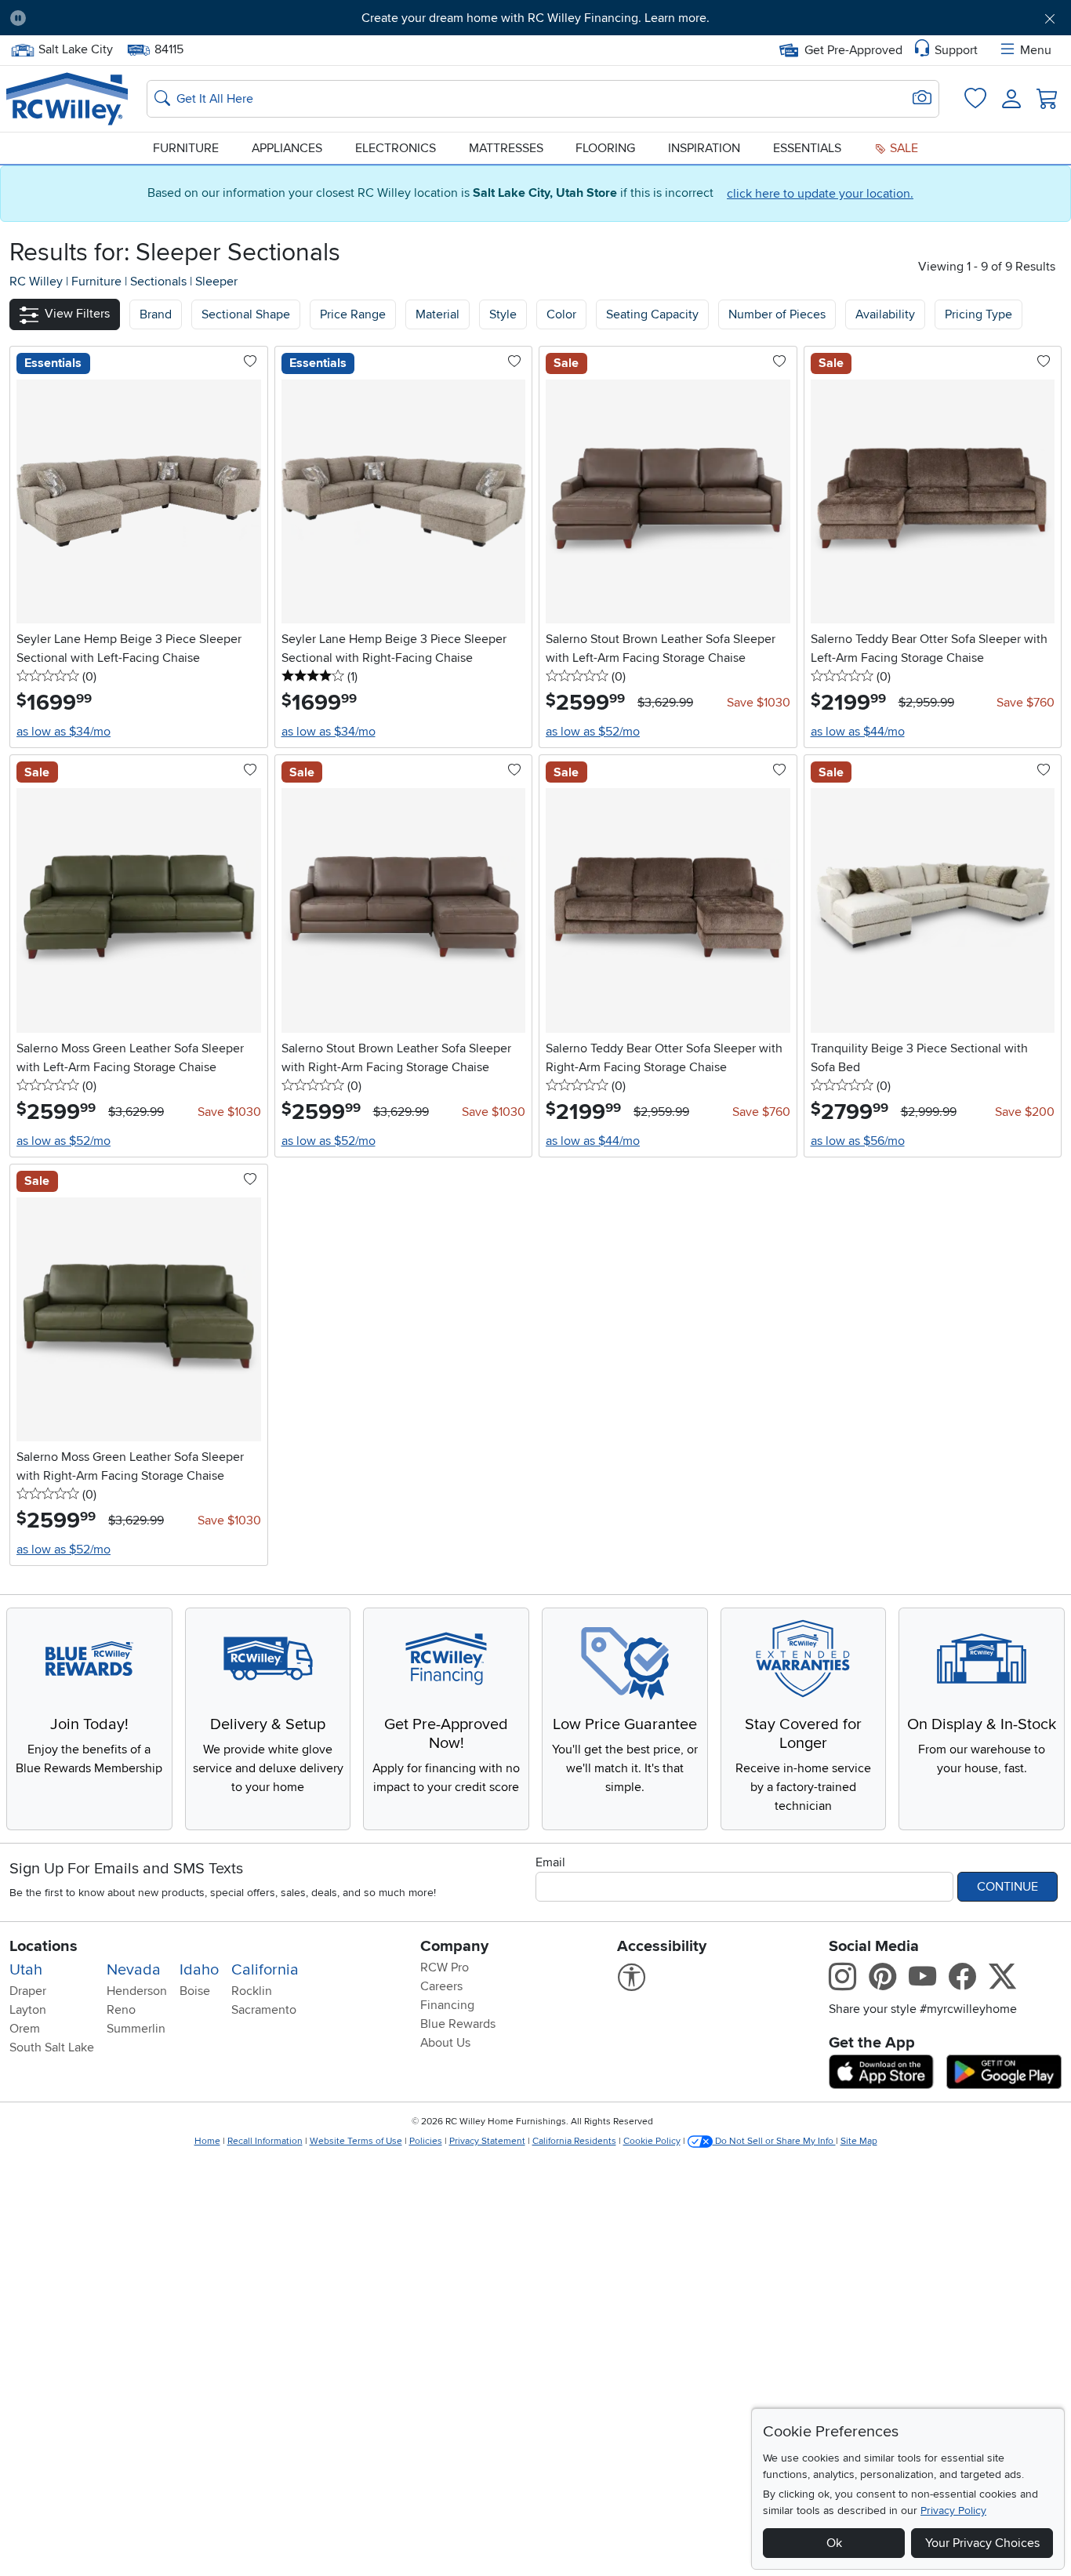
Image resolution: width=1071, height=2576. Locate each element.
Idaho (199, 1970)
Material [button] (437, 314)
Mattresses (506, 148)
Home (207, 2141)
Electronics (396, 148)
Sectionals (160, 282)
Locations (44, 1946)
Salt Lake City (75, 48)
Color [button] (561, 314)
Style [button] (503, 314)
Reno (121, 2010)
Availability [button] (885, 314)
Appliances (287, 148)
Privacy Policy (953, 2511)
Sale (902, 148)
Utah (26, 1970)
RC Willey (36, 282)
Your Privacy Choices (982, 2543)
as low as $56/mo (858, 1141)
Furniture (186, 148)
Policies (426, 2141)
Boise (195, 1991)
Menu (1036, 50)
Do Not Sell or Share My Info (774, 2141)
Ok (834, 2543)
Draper (28, 1991)
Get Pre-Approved (853, 50)
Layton (28, 2010)
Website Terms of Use (356, 2141)
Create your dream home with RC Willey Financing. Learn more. (535, 18)
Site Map (859, 2141)
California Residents (574, 2141)
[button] (120, 18)
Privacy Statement (487, 2141)
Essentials (807, 148)
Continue (1007, 1887)
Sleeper (216, 282)
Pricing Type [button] (978, 314)
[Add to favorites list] (250, 362)
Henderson (137, 1991)
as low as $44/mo (858, 732)
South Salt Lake (52, 2047)
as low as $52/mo (593, 732)
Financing (447, 2005)
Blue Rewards (458, 2024)
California (265, 1970)
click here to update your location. (820, 194)
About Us (445, 2043)
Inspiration (704, 148)
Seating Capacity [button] (652, 314)
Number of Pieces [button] (777, 314)
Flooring (605, 148)
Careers (441, 1986)
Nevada (134, 1970)
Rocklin (252, 1991)
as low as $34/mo (64, 732)
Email (550, 1862)
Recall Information (265, 2141)
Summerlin (136, 2029)
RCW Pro (445, 1967)
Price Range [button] (353, 314)
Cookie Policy (652, 2141)
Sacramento (264, 2010)
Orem (25, 2029)
